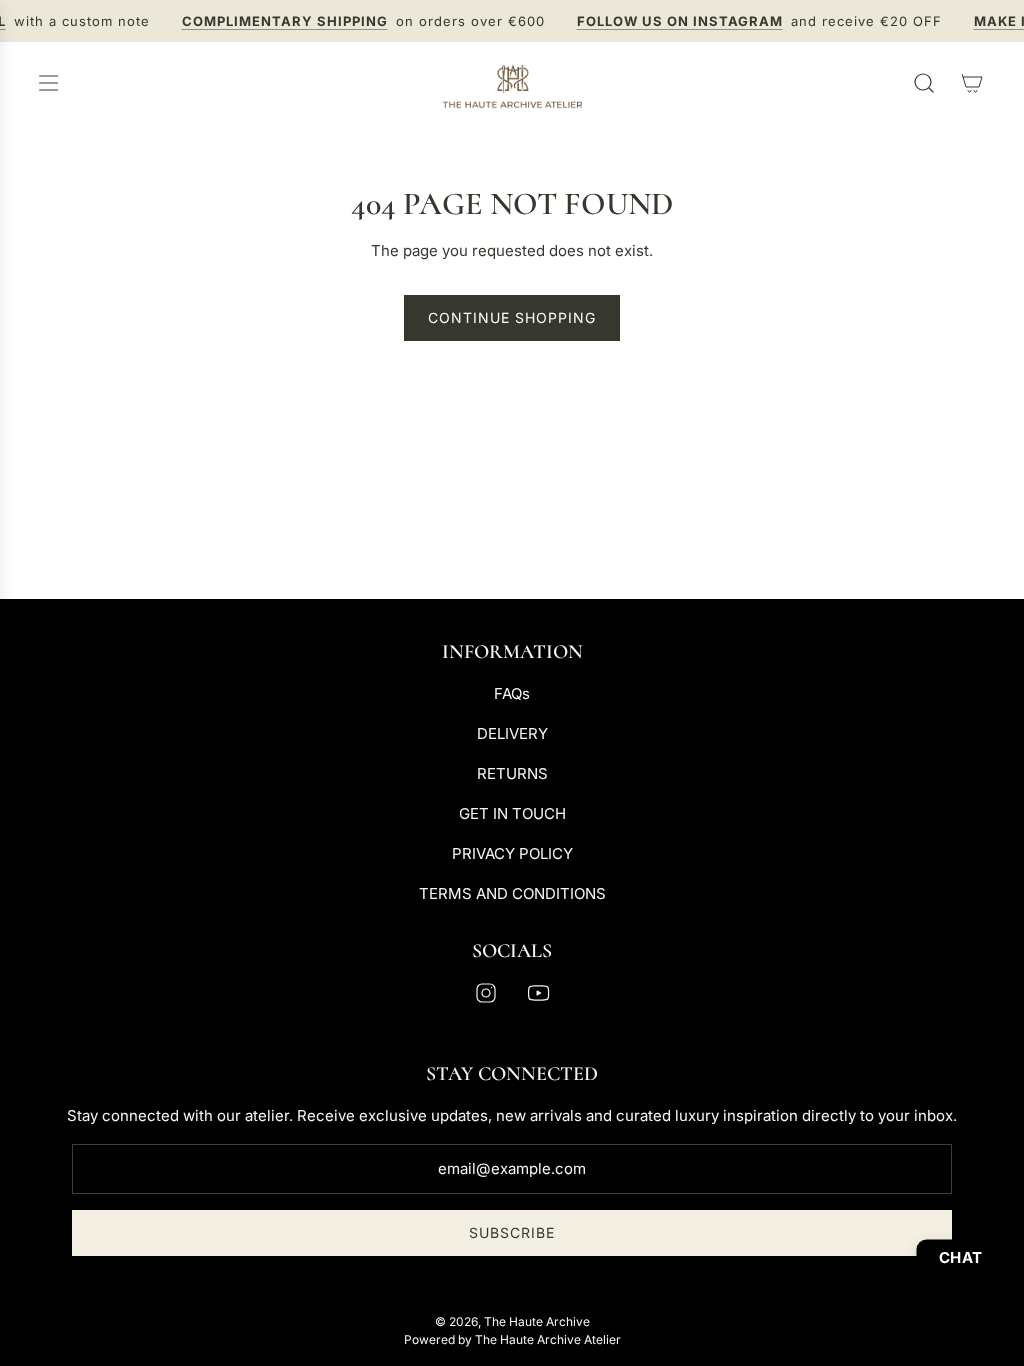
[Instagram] (486, 993)
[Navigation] (48, 83)
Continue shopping (512, 317)
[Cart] (972, 83)
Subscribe (512, 1232)
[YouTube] (538, 993)
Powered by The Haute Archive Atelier (512, 1339)
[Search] (924, 83)
